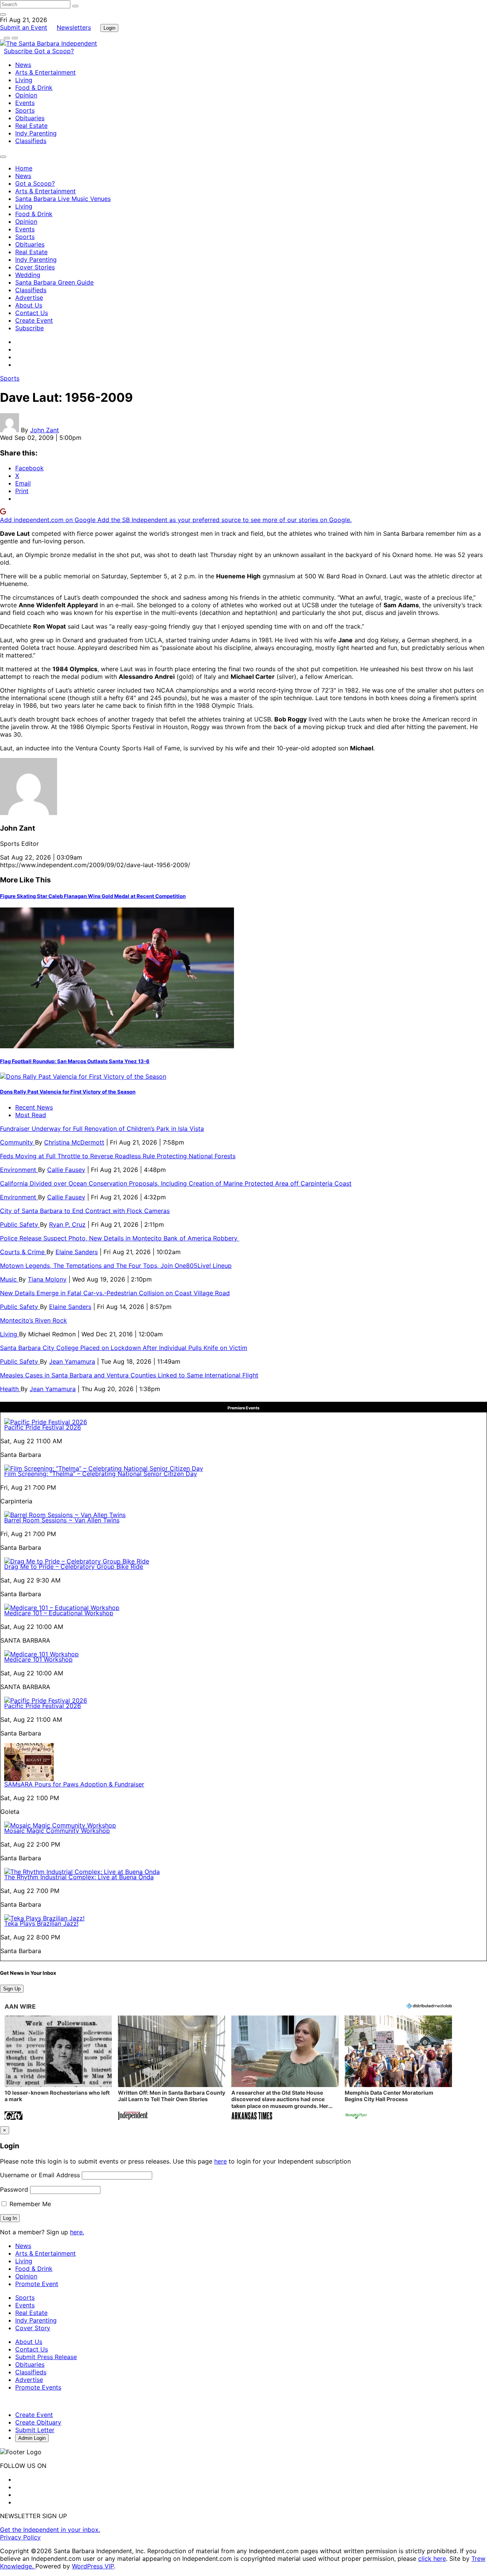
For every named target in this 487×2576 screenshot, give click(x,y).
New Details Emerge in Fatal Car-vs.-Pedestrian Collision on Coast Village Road (115, 1293)
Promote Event (37, 2284)
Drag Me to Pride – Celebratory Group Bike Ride (74, 1567)
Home (24, 168)
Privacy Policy (20, 2537)
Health (10, 1389)
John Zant (45, 430)
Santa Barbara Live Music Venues (63, 199)
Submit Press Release (46, 2357)
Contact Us (32, 313)
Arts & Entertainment (45, 72)
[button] (58, 2069)
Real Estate (31, 126)
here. (77, 2232)
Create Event (34, 320)
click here (432, 2558)
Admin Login (32, 2438)
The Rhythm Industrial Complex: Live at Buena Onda (79, 1877)
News (23, 65)
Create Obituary (38, 2422)
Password (14, 2189)
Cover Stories (35, 267)
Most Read (31, 1115)
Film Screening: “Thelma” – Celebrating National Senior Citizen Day (101, 1474)
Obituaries (30, 118)
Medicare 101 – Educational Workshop (59, 1613)
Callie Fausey (66, 1170)
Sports (25, 110)
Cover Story (33, 2328)
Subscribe (19, 51)
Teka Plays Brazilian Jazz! (41, 1923)
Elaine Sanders (77, 1252)
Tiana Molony (47, 1279)
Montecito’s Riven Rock (33, 1320)
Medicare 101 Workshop (38, 1659)
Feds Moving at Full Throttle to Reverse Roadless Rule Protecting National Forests (118, 1156)
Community (18, 1142)
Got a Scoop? (54, 51)
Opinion (26, 95)
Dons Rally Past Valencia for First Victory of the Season (68, 1092)
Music (9, 1279)
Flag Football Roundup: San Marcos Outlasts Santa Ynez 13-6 (75, 1061)
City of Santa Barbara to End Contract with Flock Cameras (85, 1211)
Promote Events (38, 2387)
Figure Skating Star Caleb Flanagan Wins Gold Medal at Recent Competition (93, 896)
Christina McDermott (74, 1142)
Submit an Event (24, 27)
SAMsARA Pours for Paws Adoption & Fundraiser (74, 1784)
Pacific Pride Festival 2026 (43, 1427)
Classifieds (31, 141)
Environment (19, 1170)
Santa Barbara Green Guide (54, 282)
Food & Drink (34, 88)
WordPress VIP (93, 2566)
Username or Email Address (40, 2175)
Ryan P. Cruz (67, 1224)
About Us (29, 305)
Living (24, 80)
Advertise (29, 298)
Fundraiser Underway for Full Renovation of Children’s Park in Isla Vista (102, 1129)
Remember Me (29, 2204)
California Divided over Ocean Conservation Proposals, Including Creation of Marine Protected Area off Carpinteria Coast (176, 1183)
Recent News (34, 1107)
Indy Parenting (36, 133)
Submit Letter (35, 2430)
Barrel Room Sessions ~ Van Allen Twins (62, 1520)
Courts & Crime (23, 1252)
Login (109, 28)
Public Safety (20, 1224)
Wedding (28, 275)
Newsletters (74, 27)
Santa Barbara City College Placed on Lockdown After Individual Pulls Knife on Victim (124, 1348)
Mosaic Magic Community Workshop (57, 1831)
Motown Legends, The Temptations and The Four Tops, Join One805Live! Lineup (116, 1266)
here (220, 2161)
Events (25, 103)
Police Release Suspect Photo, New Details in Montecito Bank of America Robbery (120, 1238)
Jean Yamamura (72, 1361)
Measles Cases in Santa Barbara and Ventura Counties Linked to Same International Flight (129, 1375)
